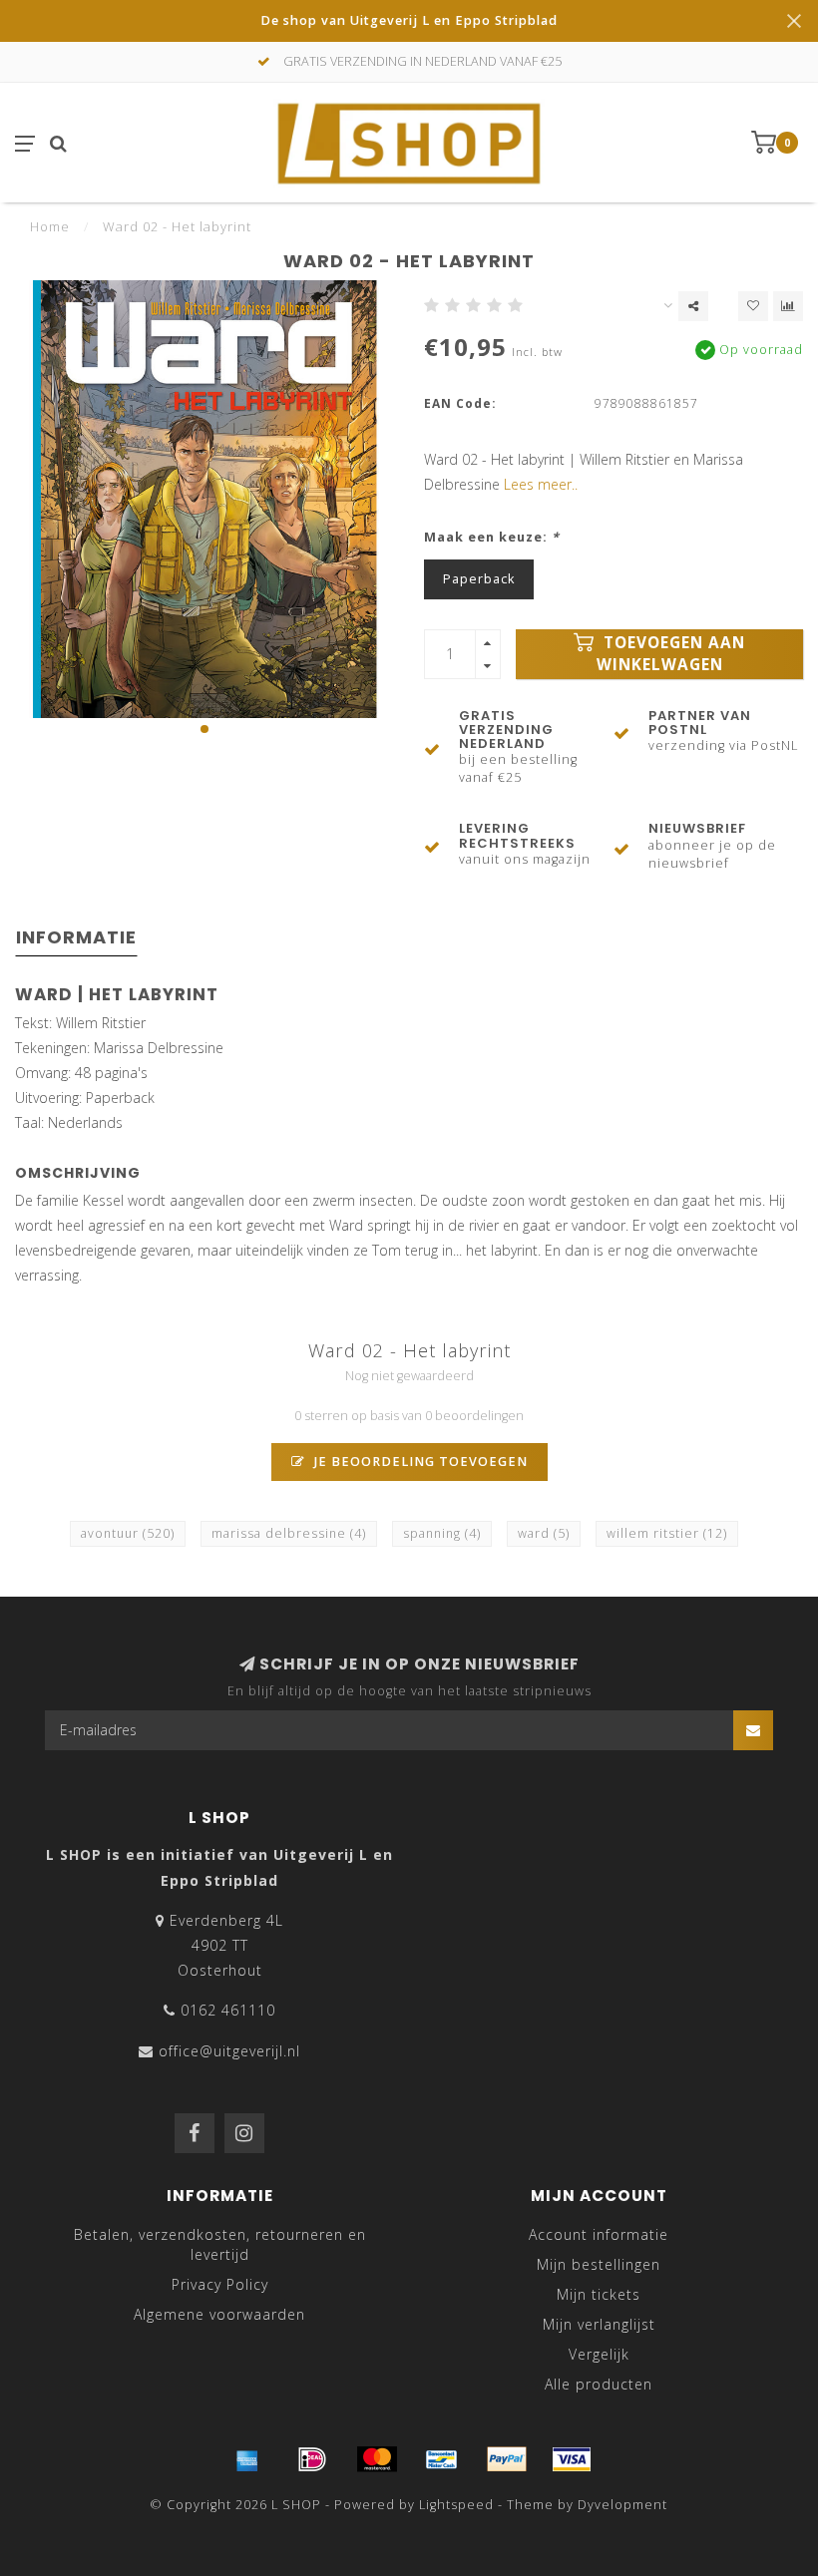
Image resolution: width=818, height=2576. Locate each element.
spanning (442, 1533)
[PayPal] (507, 2459)
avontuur (128, 1533)
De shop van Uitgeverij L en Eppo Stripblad (409, 20)
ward (544, 1533)
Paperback (479, 579)
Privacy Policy (220, 2284)
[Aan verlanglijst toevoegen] (753, 306)
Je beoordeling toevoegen (419, 1462)
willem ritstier (667, 1533)
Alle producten (599, 2384)
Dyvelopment (622, 2505)
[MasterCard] (377, 2459)
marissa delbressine (289, 1533)
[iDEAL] (312, 2459)
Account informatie (599, 2234)
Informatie (76, 937)
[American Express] (247, 2459)
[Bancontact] (442, 2459)
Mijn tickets (599, 2294)
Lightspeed (456, 2505)
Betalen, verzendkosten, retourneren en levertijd (220, 2244)
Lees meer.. (541, 484)
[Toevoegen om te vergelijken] (788, 306)
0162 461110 (228, 2010)
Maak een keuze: (492, 537)
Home (50, 226)
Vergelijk (599, 2354)
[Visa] (572, 2459)
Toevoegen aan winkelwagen (671, 654)
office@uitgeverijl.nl (229, 2051)
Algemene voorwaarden (219, 2314)
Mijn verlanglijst (599, 2324)
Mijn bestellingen (599, 2264)
